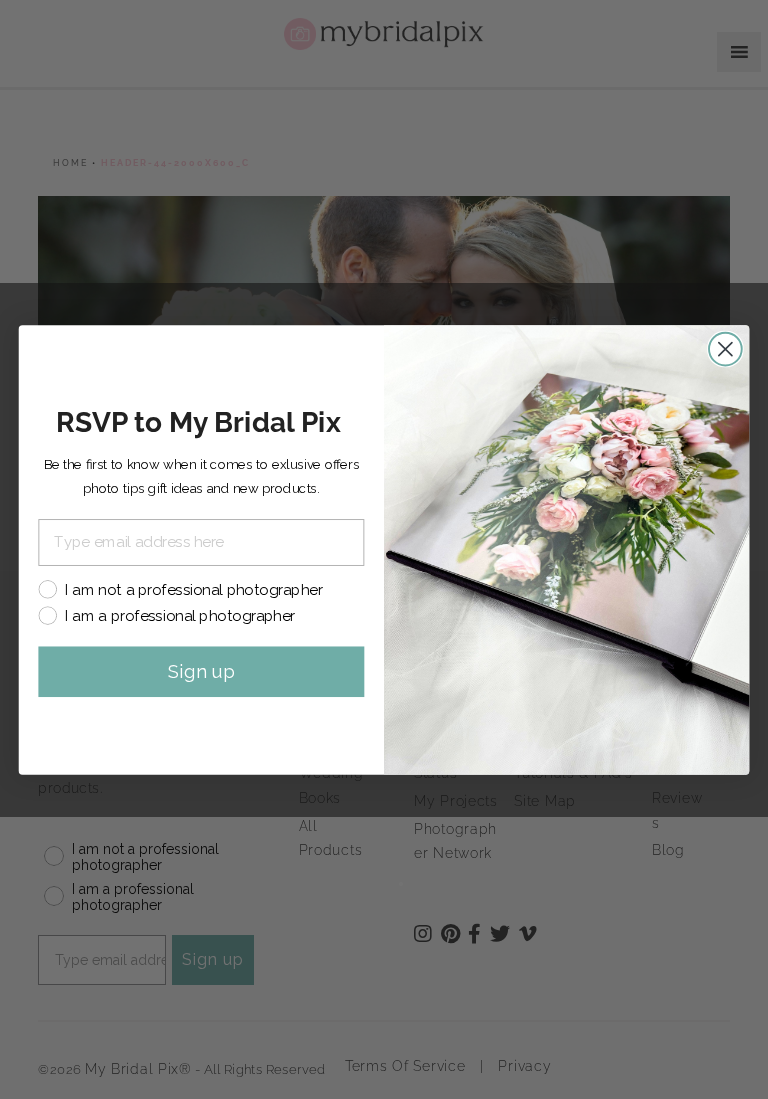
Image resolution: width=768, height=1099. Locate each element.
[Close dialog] (725, 348)
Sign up (201, 671)
